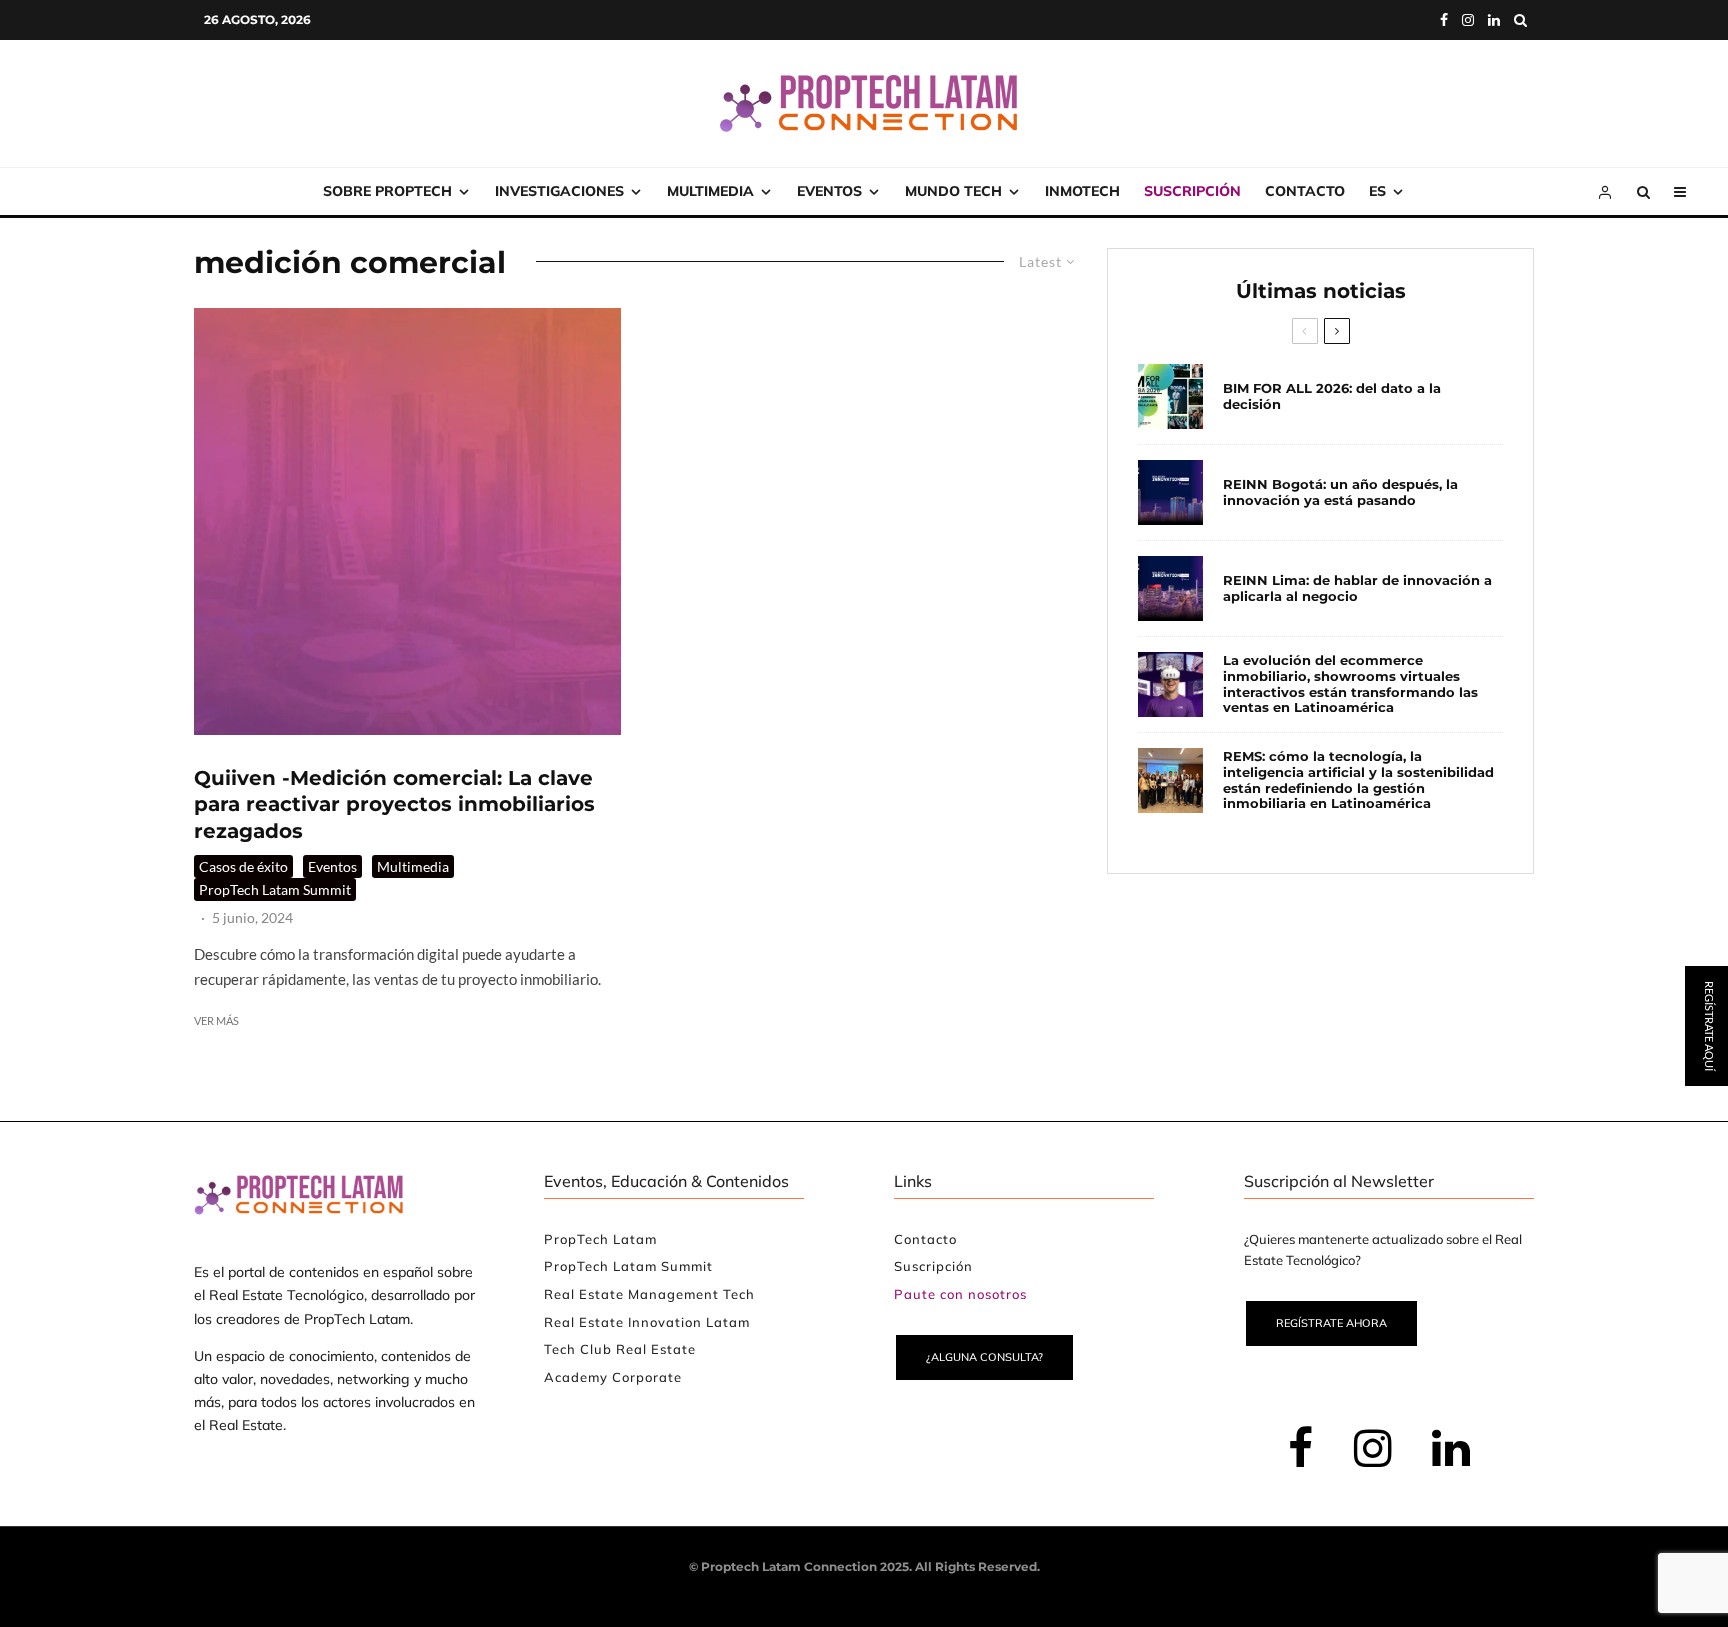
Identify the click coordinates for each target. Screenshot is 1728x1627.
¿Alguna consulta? (984, 1357)
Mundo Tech (953, 191)
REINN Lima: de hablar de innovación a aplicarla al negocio (1357, 588)
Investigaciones (559, 191)
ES (1377, 191)
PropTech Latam (600, 1239)
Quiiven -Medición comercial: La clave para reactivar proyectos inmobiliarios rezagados (394, 804)
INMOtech (1082, 191)
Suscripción (1192, 191)
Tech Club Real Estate (620, 1349)
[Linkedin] (1494, 20)
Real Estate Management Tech (649, 1294)
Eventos (829, 191)
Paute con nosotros (960, 1294)
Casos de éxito (243, 866)
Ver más (216, 1020)
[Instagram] (1468, 20)
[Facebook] (1444, 20)
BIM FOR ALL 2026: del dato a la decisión (1332, 396)
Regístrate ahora (1331, 1323)
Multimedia (710, 191)
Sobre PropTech (387, 191)
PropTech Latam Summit (275, 889)
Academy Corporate (613, 1377)
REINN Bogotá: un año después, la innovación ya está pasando (1340, 492)
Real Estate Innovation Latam (647, 1322)
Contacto (1305, 191)
